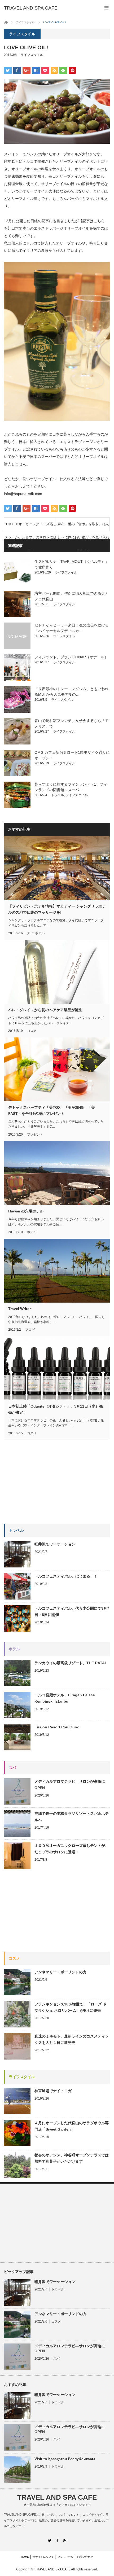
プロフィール (65, 2557)
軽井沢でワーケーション (55, 1544)
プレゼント (35, 1134)
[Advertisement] (44, 1485)
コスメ (32, 1031)
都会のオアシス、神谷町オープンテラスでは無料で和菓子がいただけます (72, 2158)
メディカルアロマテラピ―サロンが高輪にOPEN (70, 1785)
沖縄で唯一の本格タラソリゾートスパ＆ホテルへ (72, 1817)
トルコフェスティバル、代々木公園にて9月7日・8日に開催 (72, 1611)
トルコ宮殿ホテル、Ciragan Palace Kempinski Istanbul (65, 1698)
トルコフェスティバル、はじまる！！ (66, 1576)
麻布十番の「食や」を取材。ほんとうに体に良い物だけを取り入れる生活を (83, 526)
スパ (30, 933)
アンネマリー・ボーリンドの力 (60, 1972)
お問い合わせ (85, 2557)
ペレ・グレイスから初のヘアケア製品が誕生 (45, 1010)
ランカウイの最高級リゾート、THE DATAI (70, 1663)
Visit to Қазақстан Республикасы (65, 2459)
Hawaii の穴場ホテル (26, 1211)
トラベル (58, 795)
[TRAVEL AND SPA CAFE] (31, 8)
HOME (25, 2557)
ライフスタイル (32, 55)
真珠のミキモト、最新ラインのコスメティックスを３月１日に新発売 (72, 2039)
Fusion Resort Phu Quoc (57, 1727)
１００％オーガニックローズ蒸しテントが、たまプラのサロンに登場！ (31, 526)
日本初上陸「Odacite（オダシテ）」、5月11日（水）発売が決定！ (56, 1409)
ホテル (40, 933)
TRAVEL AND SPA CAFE (57, 2497)
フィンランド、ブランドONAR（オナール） (71, 657)
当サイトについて (43, 2557)
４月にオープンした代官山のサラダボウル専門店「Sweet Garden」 (72, 2126)
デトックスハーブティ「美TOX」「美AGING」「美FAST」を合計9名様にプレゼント (52, 1110)
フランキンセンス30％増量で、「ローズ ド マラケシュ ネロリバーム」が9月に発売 (71, 2007)
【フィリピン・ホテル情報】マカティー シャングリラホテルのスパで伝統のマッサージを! (57, 909)
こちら (99, 221)
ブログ (30, 1330)
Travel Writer (19, 1309)
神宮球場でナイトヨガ (53, 2091)
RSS (65, 2540)
